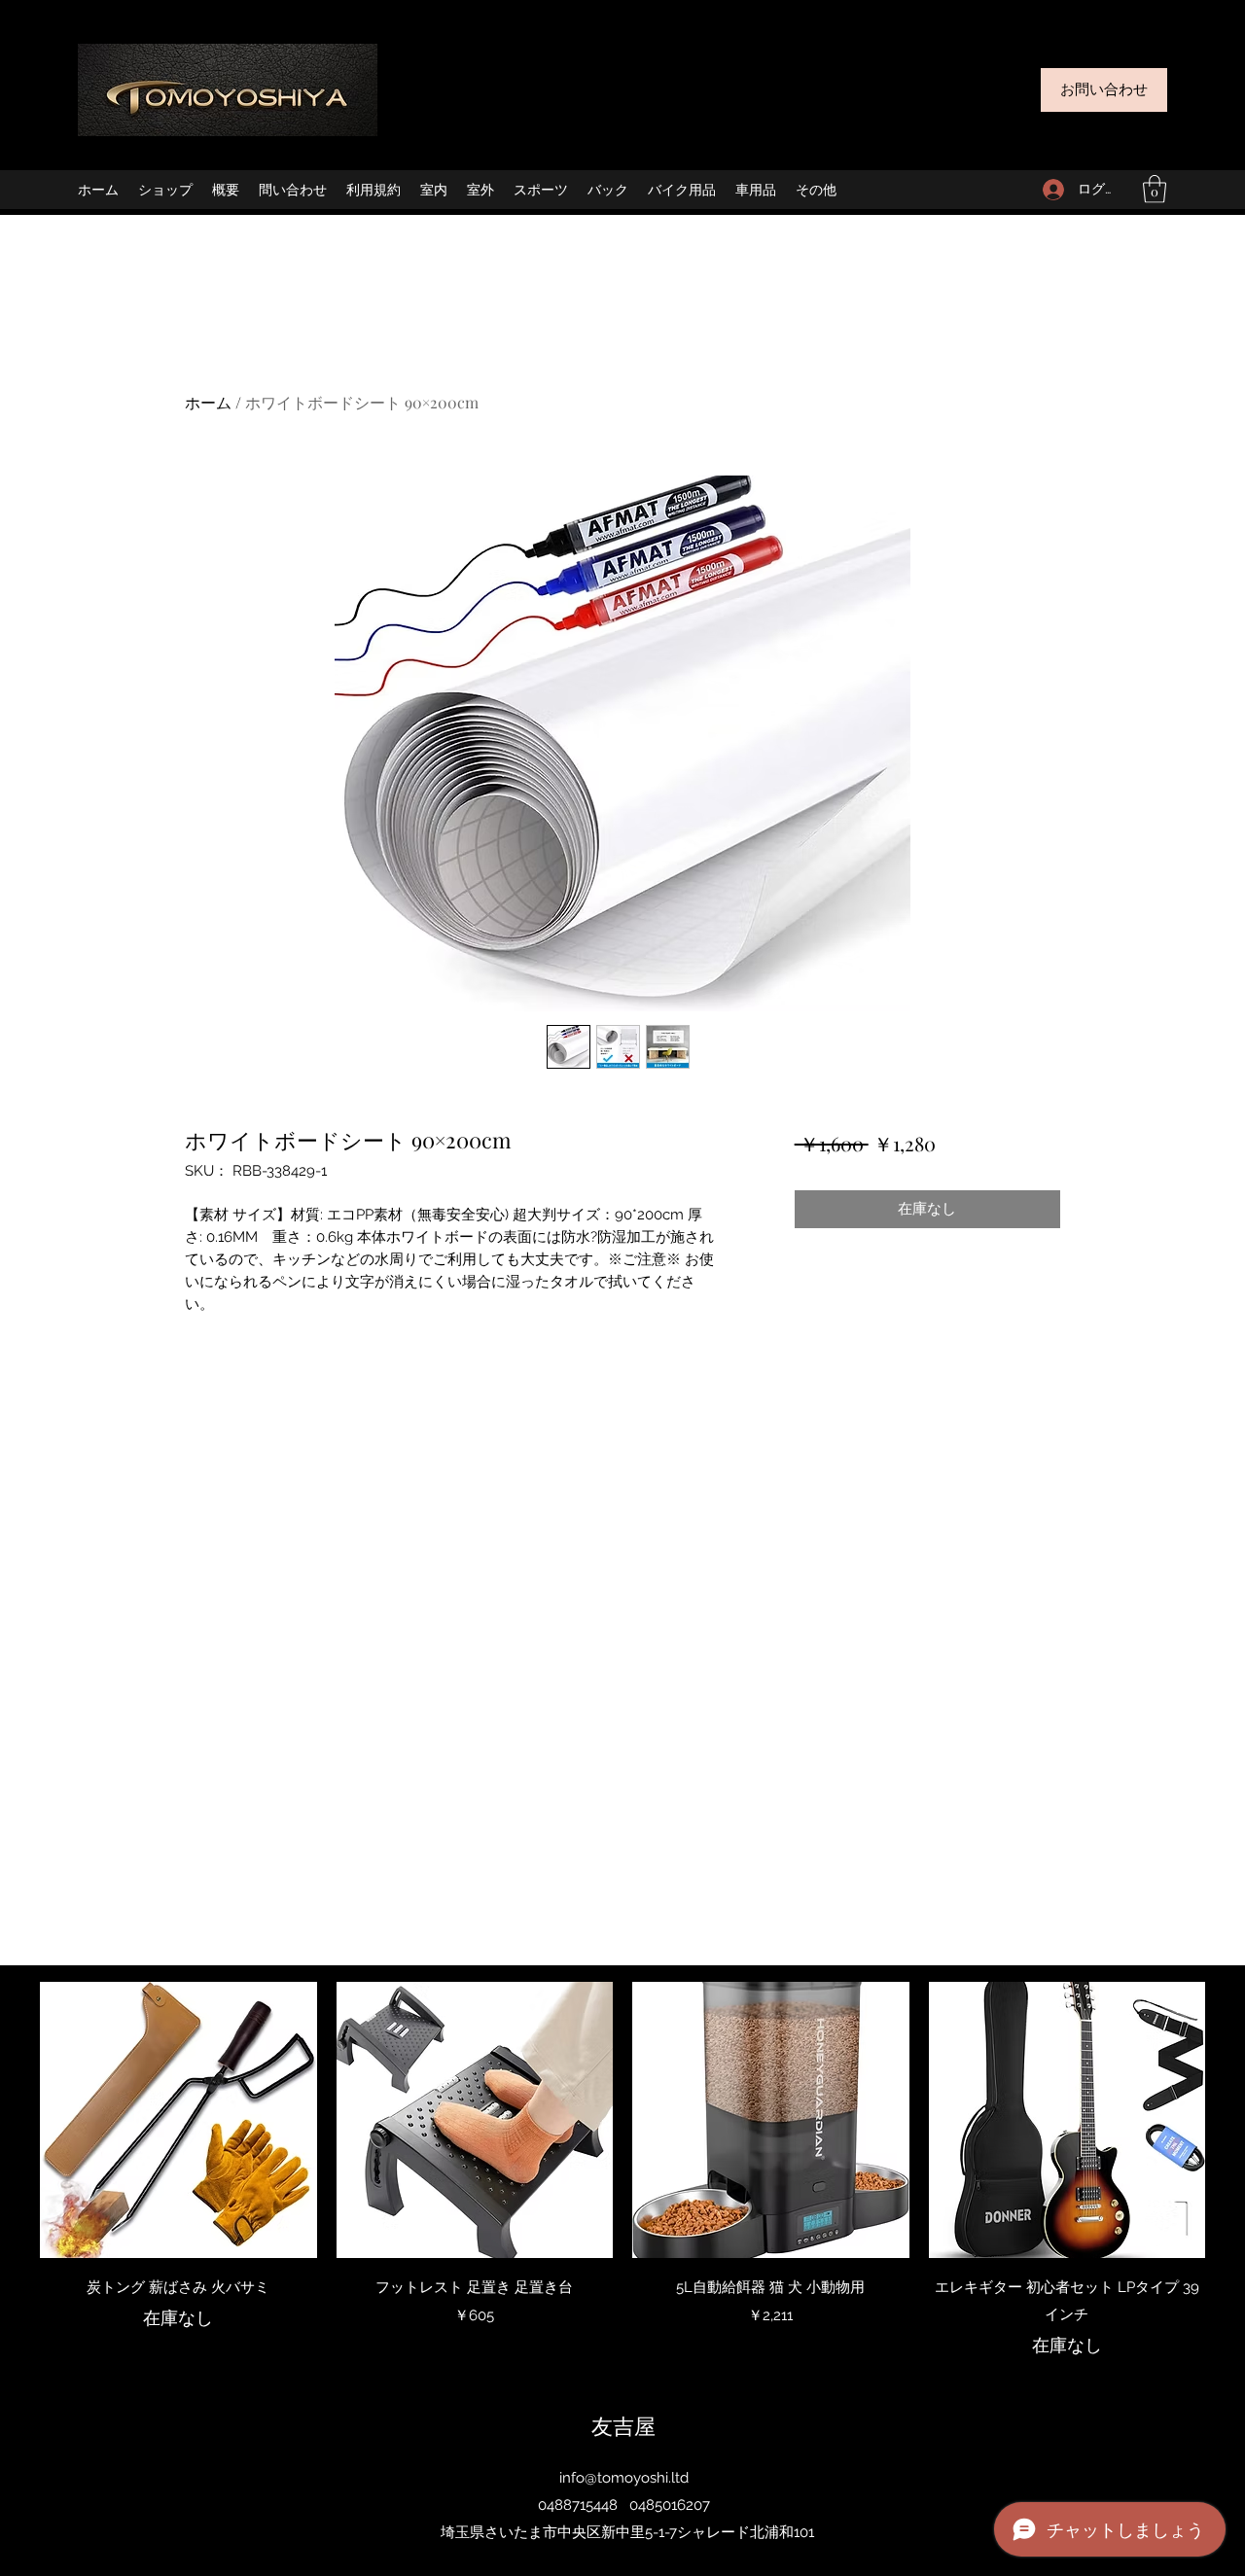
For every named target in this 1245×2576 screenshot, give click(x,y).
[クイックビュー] (178, 2120)
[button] (1155, 189)
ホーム (208, 402)
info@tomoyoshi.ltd (624, 2478)
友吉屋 (623, 2425)
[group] (622, 2170)
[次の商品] (1233, 2119)
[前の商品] (12, 2119)
